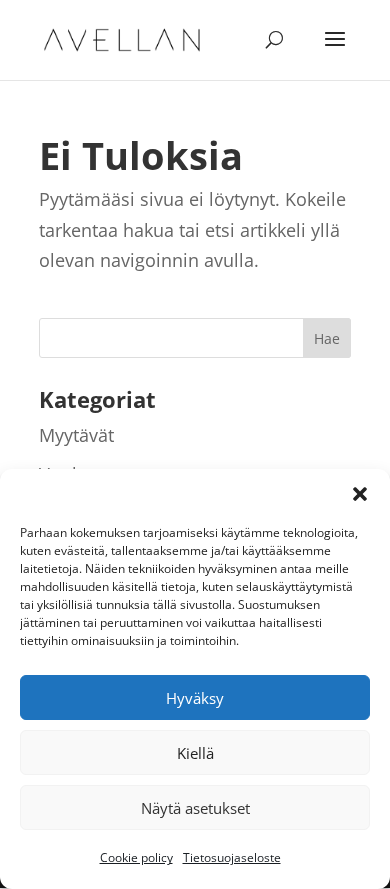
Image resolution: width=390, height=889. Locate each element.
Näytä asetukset (195, 808)
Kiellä (195, 753)
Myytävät (76, 435)
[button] (360, 494)
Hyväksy (195, 698)
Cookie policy (136, 857)
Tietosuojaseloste (232, 857)
